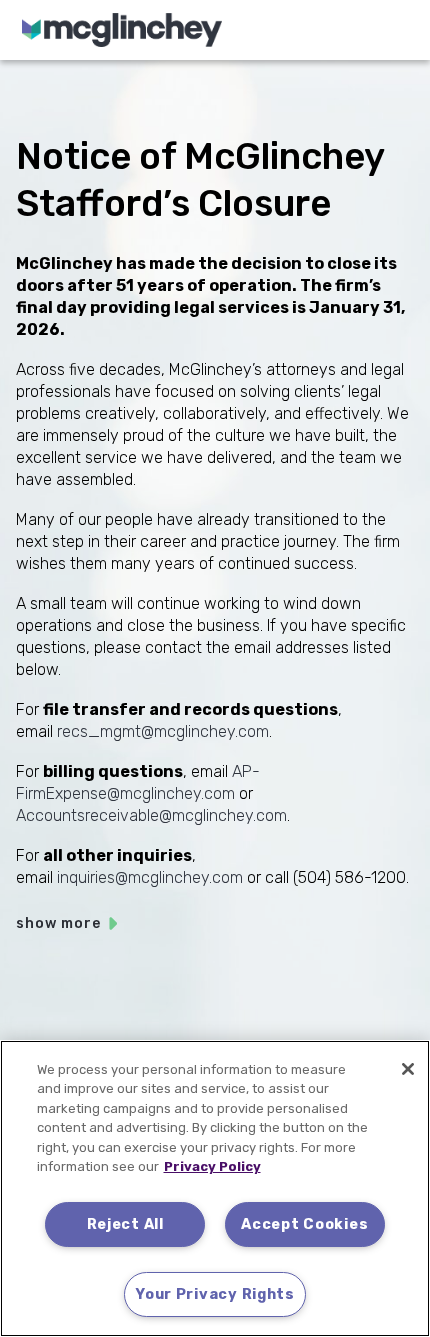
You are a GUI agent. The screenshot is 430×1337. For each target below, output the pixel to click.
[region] (215, 1188)
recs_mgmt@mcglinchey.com (163, 731)
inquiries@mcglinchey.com (150, 877)
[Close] (408, 1069)
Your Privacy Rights (215, 1294)
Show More (58, 923)
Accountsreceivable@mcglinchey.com (151, 815)
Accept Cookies (304, 1224)
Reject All (125, 1224)
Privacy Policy (212, 1166)
